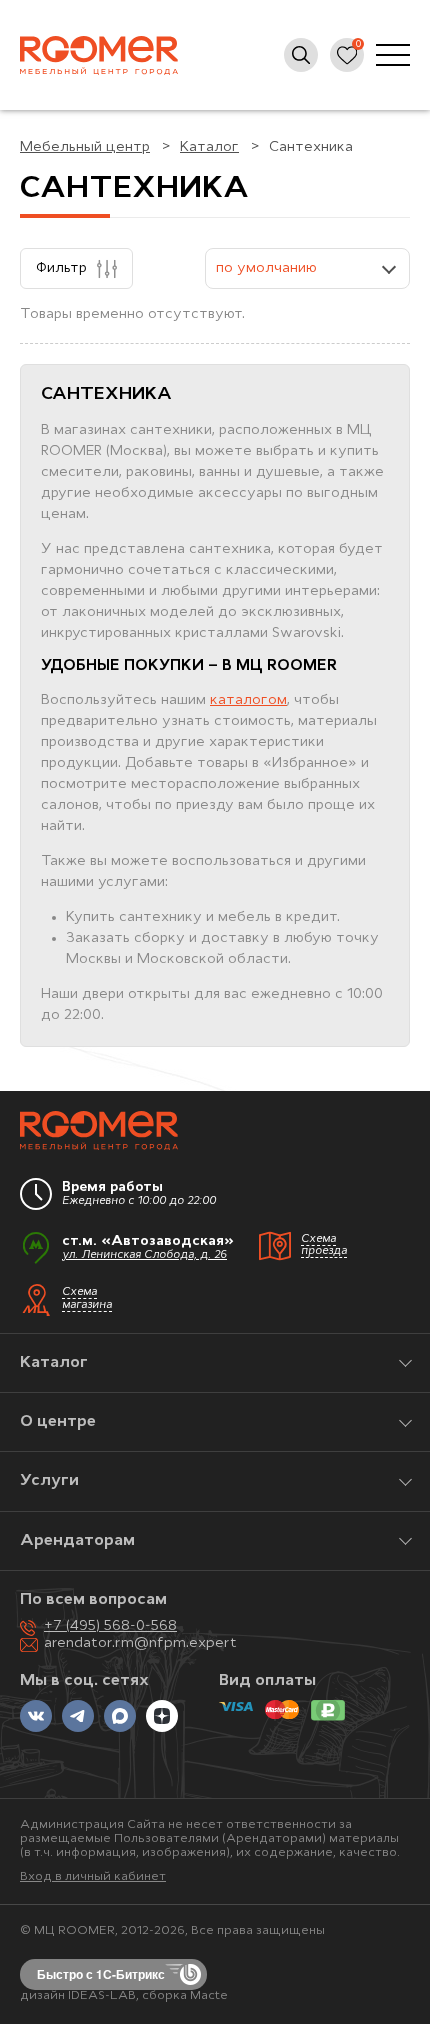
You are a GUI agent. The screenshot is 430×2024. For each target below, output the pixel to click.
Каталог (54, 1363)
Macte (209, 1996)
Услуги (49, 1481)
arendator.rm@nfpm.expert (140, 1643)
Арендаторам (77, 1541)
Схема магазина (87, 1299)
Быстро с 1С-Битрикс (101, 1974)
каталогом (248, 700)
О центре (58, 1422)
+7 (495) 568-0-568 (110, 1626)
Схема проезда (324, 1246)
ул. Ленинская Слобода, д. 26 (144, 1255)
